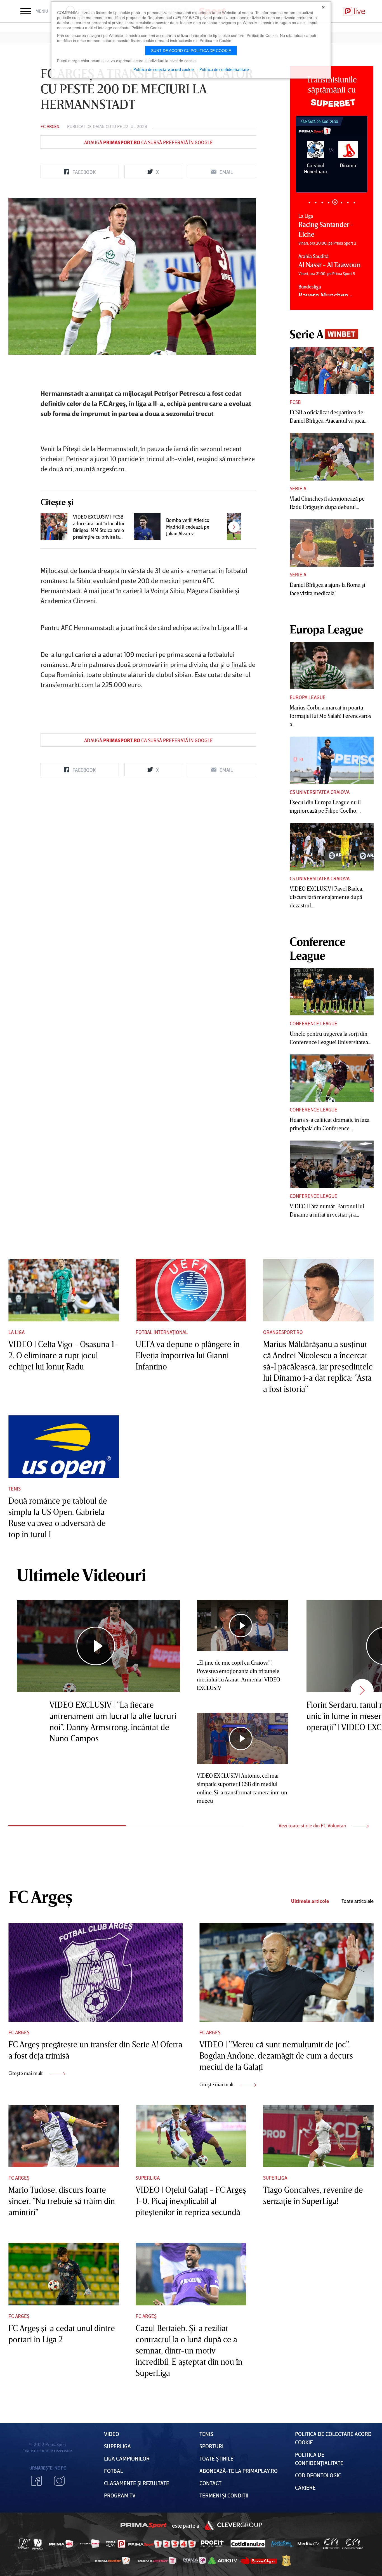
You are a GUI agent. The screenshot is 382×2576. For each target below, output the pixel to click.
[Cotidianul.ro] (248, 2544)
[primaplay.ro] (115, 2544)
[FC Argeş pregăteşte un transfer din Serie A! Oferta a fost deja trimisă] (95, 1972)
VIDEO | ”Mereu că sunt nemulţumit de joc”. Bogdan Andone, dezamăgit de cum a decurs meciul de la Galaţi (276, 2055)
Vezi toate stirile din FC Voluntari (313, 1825)
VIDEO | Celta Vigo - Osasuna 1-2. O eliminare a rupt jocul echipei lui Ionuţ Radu (63, 1355)
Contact (210, 2483)
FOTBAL (114, 2471)
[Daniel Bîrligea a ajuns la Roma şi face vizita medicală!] (332, 543)
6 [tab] (341, 202)
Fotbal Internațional (162, 1332)
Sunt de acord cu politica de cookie (191, 51)
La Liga (16, 1332)
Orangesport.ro (283, 1332)
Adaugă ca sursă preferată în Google (148, 142)
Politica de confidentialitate (224, 69)
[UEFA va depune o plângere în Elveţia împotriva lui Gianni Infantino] (191, 1290)
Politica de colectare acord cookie (164, 69)
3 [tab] (322, 203)
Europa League (308, 697)
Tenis (15, 1489)
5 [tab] (335, 203)
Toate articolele (358, 1901)
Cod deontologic (318, 2475)
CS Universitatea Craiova (320, 792)
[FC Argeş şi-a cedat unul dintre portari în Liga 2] (64, 2274)
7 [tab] (348, 203)
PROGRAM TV (120, 2495)
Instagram (59, 2481)
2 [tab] (316, 203)
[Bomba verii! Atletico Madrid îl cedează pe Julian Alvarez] (147, 527)
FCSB (295, 402)
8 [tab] (354, 203)
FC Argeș (50, 126)
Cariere (305, 2487)
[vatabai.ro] (286, 2561)
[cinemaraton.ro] (331, 2544)
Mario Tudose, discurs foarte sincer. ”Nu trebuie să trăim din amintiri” (62, 2201)
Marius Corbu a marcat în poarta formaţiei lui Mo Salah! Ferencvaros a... (330, 716)
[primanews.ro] (90, 2544)
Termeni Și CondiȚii (224, 2495)
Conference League (313, 1023)
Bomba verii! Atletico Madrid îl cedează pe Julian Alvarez (188, 527)
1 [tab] (309, 203)
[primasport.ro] (162, 2544)
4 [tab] (328, 203)
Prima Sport (144, 2525)
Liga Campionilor (127, 2458)
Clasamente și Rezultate (137, 2483)
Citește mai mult (26, 2073)
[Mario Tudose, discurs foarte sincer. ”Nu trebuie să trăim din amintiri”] (64, 2136)
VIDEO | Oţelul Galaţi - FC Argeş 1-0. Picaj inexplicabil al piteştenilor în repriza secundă (191, 2201)
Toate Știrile (216, 2458)
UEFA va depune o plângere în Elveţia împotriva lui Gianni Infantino (188, 1355)
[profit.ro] (212, 2544)
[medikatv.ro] (308, 2544)
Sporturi (211, 2446)
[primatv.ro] (24, 2544)
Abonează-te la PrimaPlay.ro (239, 2471)
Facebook (36, 2481)
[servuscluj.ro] (259, 2560)
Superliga (148, 2178)
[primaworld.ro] (194, 2560)
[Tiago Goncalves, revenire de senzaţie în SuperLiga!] (318, 2136)
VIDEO (112, 2434)
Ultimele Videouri (81, 1575)
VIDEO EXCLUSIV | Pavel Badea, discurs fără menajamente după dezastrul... (326, 897)
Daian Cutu (104, 126)
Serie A (298, 488)
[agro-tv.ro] (223, 2561)
